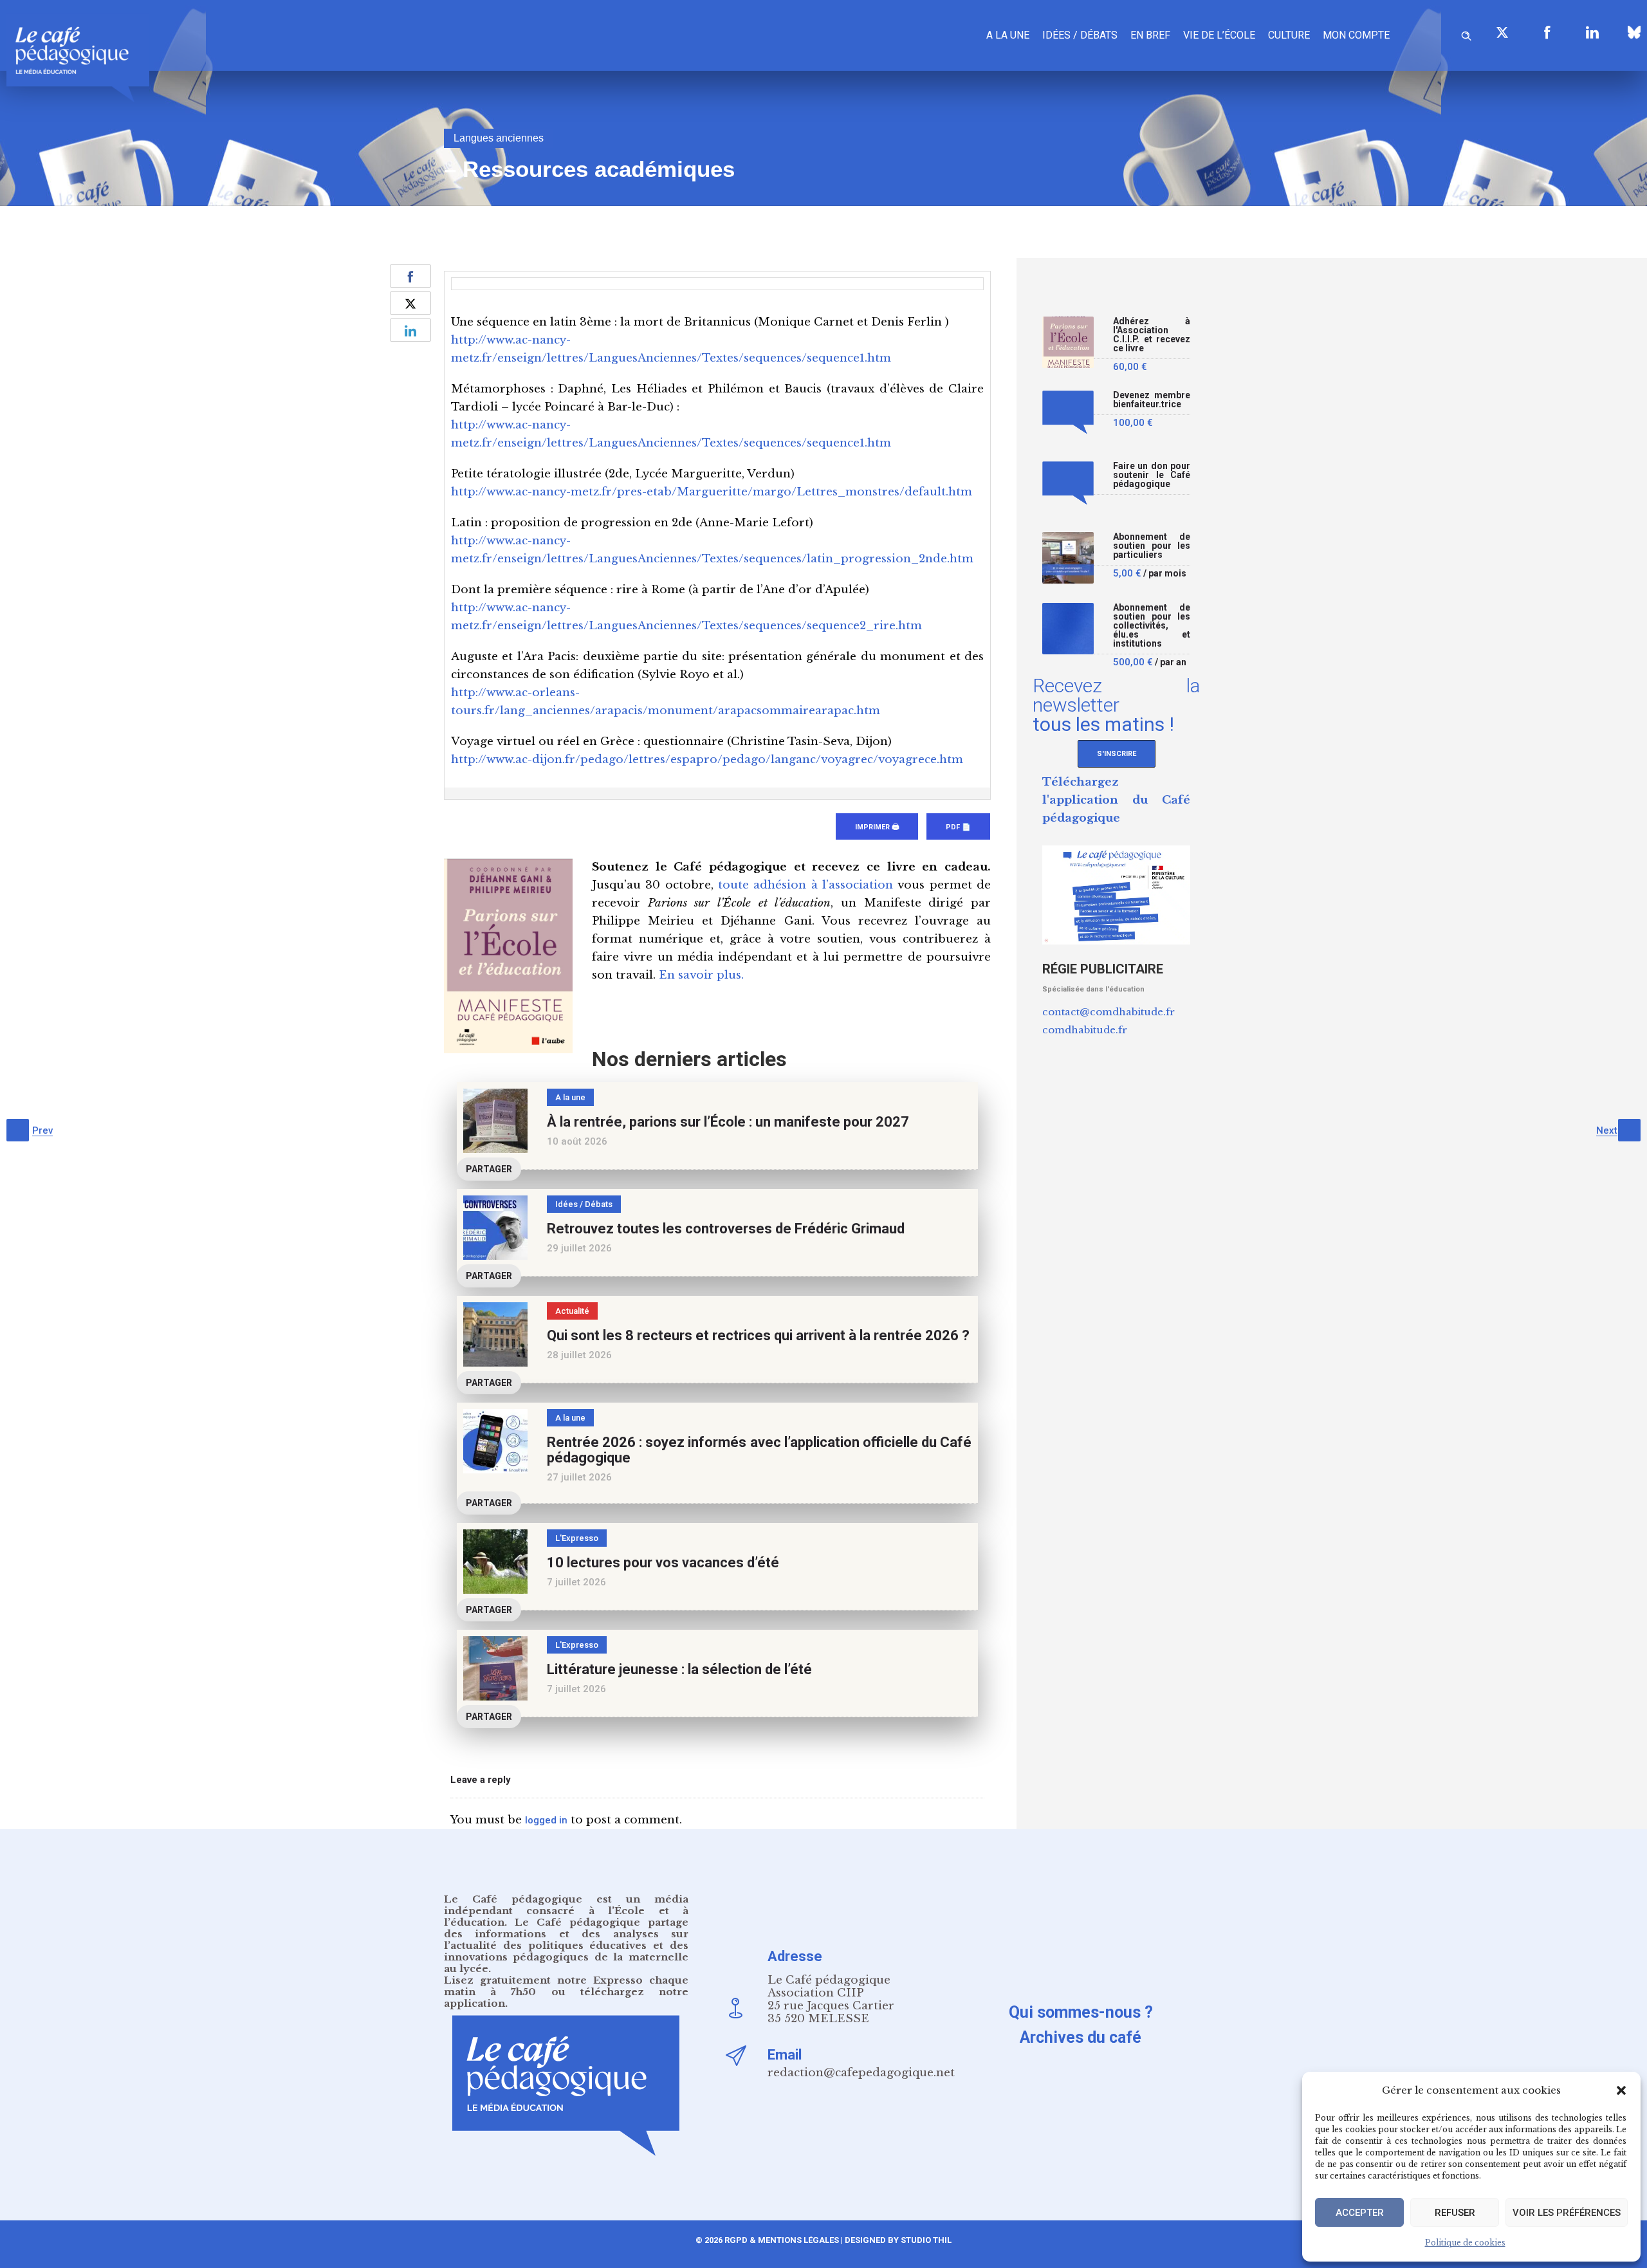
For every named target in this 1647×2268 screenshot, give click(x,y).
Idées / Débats (1080, 35)
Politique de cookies (1465, 2243)
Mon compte (1356, 35)
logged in (546, 1820)
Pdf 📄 (958, 827)
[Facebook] (1547, 32)
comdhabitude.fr (1085, 1030)
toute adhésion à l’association (805, 885)
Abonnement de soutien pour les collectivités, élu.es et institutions (1152, 626)
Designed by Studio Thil (897, 2240)
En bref (1150, 35)
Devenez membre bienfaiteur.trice (1152, 400)
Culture (1289, 35)
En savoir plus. (701, 975)
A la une (1008, 35)
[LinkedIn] (1592, 32)
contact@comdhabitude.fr (1109, 1012)
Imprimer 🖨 (877, 827)
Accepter (1360, 2213)
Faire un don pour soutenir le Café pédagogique (1152, 475)
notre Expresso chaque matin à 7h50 (566, 1986)
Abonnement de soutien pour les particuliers (1152, 546)
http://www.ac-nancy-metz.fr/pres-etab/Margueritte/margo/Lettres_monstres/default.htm (712, 492)
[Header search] (1466, 34)
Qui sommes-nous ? (1081, 2012)
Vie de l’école (1219, 35)
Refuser (1455, 2213)
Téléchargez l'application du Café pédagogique (1116, 800)
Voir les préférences (1567, 2213)
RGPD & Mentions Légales (782, 2240)
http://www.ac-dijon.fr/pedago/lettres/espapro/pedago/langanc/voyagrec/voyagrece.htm (707, 760)
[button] (1621, 2090)
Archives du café (1081, 2037)
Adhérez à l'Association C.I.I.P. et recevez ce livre (1152, 335)
